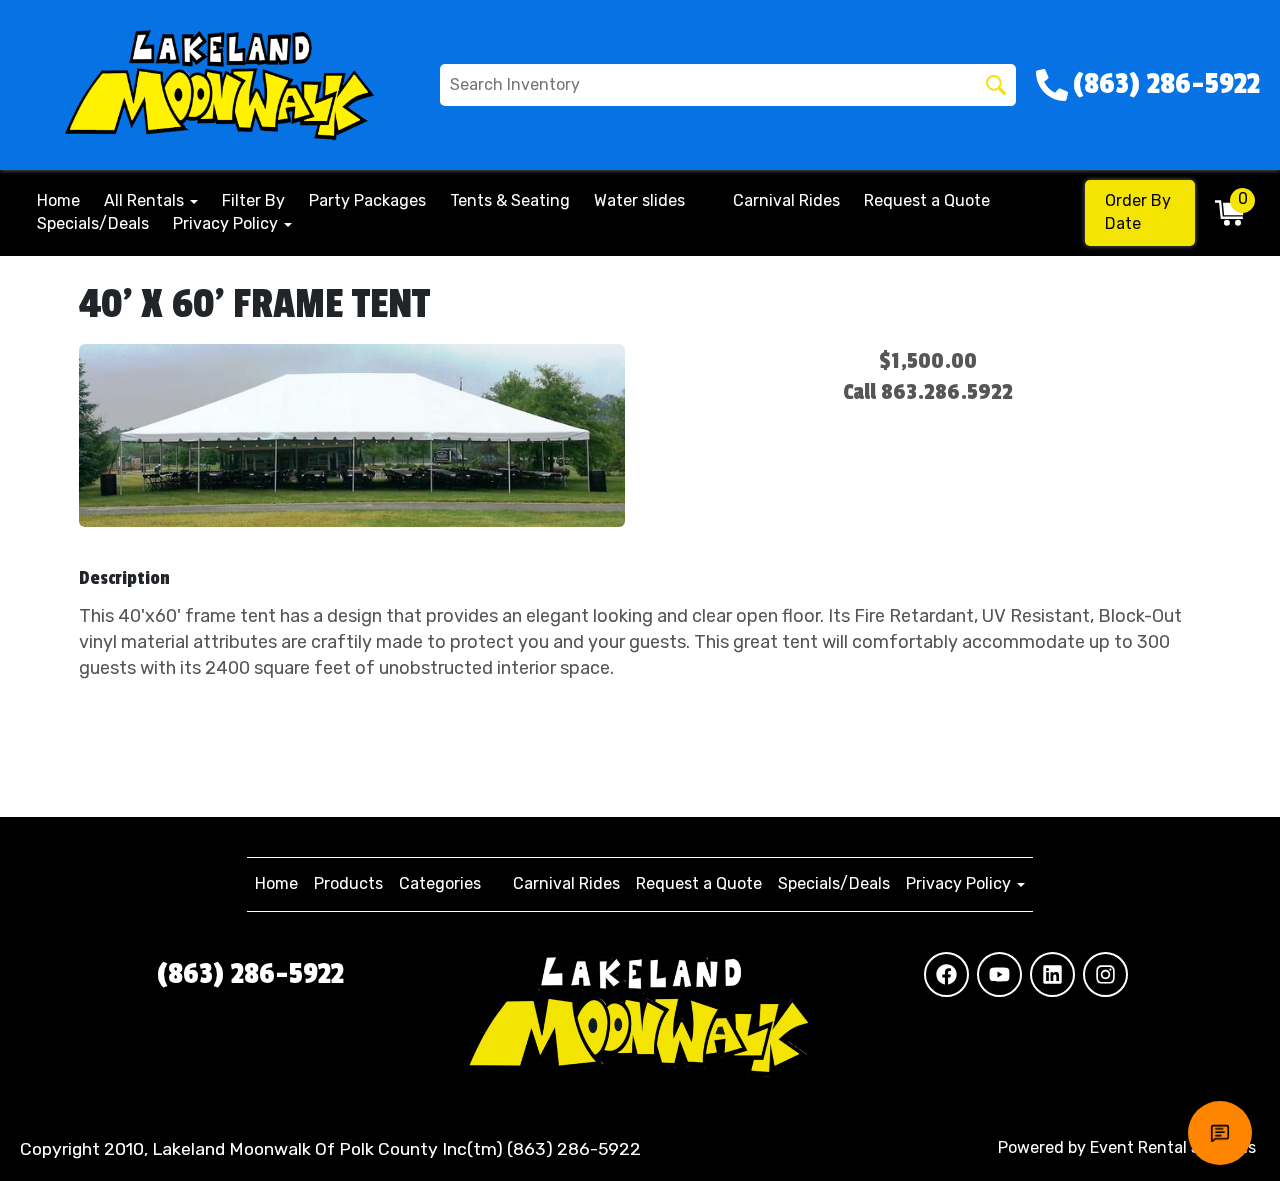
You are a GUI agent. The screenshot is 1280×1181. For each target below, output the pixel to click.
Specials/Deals (93, 223)
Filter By (253, 200)
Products (348, 883)
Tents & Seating (510, 200)
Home (58, 200)
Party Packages (367, 200)
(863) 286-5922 (250, 974)
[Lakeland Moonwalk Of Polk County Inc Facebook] (946, 974)
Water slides (639, 200)
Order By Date (1138, 212)
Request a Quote (927, 200)
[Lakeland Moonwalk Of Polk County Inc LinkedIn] (1052, 974)
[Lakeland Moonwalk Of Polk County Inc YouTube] (999, 974)
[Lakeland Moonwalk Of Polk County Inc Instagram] (1105, 974)
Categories (440, 883)
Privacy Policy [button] (227, 223)
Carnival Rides (786, 200)
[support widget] (1220, 1133)
